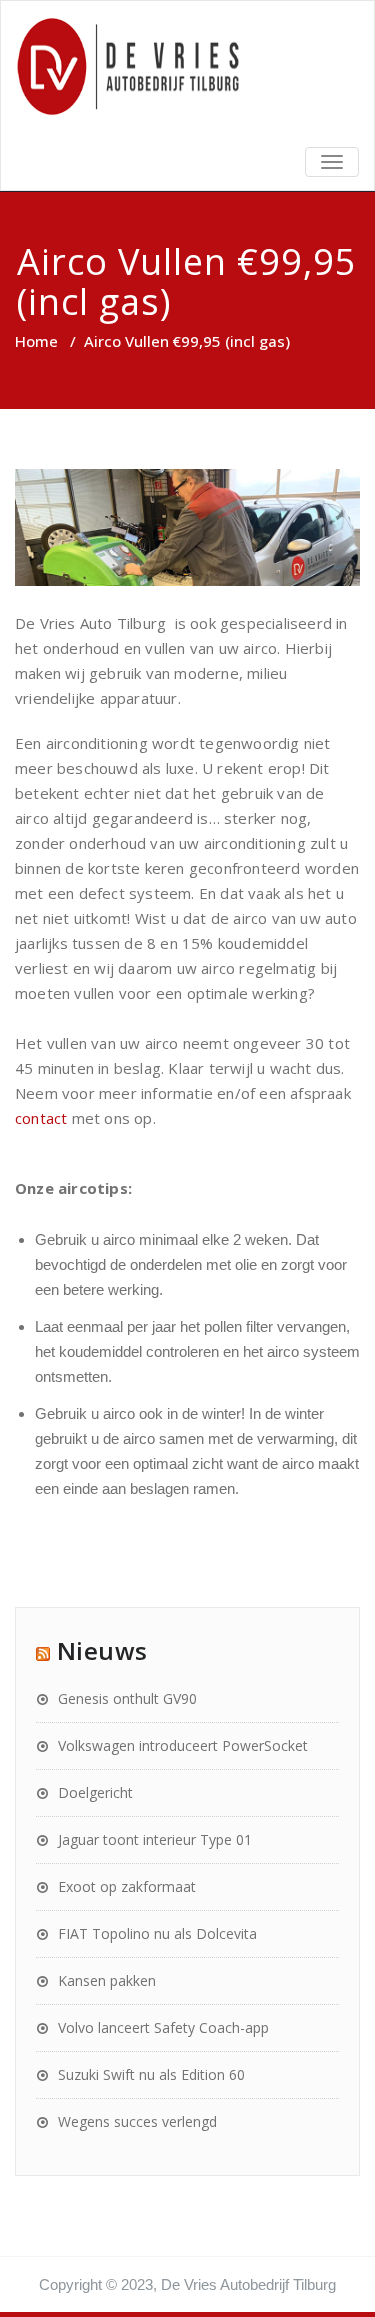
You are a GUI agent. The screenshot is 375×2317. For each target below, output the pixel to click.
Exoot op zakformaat (127, 1886)
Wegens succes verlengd (137, 2121)
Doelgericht (95, 1792)
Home (36, 341)
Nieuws (102, 1650)
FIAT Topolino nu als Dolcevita (157, 1933)
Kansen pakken (107, 1980)
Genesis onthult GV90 (127, 1698)
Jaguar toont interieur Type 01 (155, 1839)
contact (41, 1118)
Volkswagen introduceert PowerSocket (183, 1745)
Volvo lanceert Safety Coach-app (163, 2027)
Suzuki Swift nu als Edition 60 (151, 2074)
